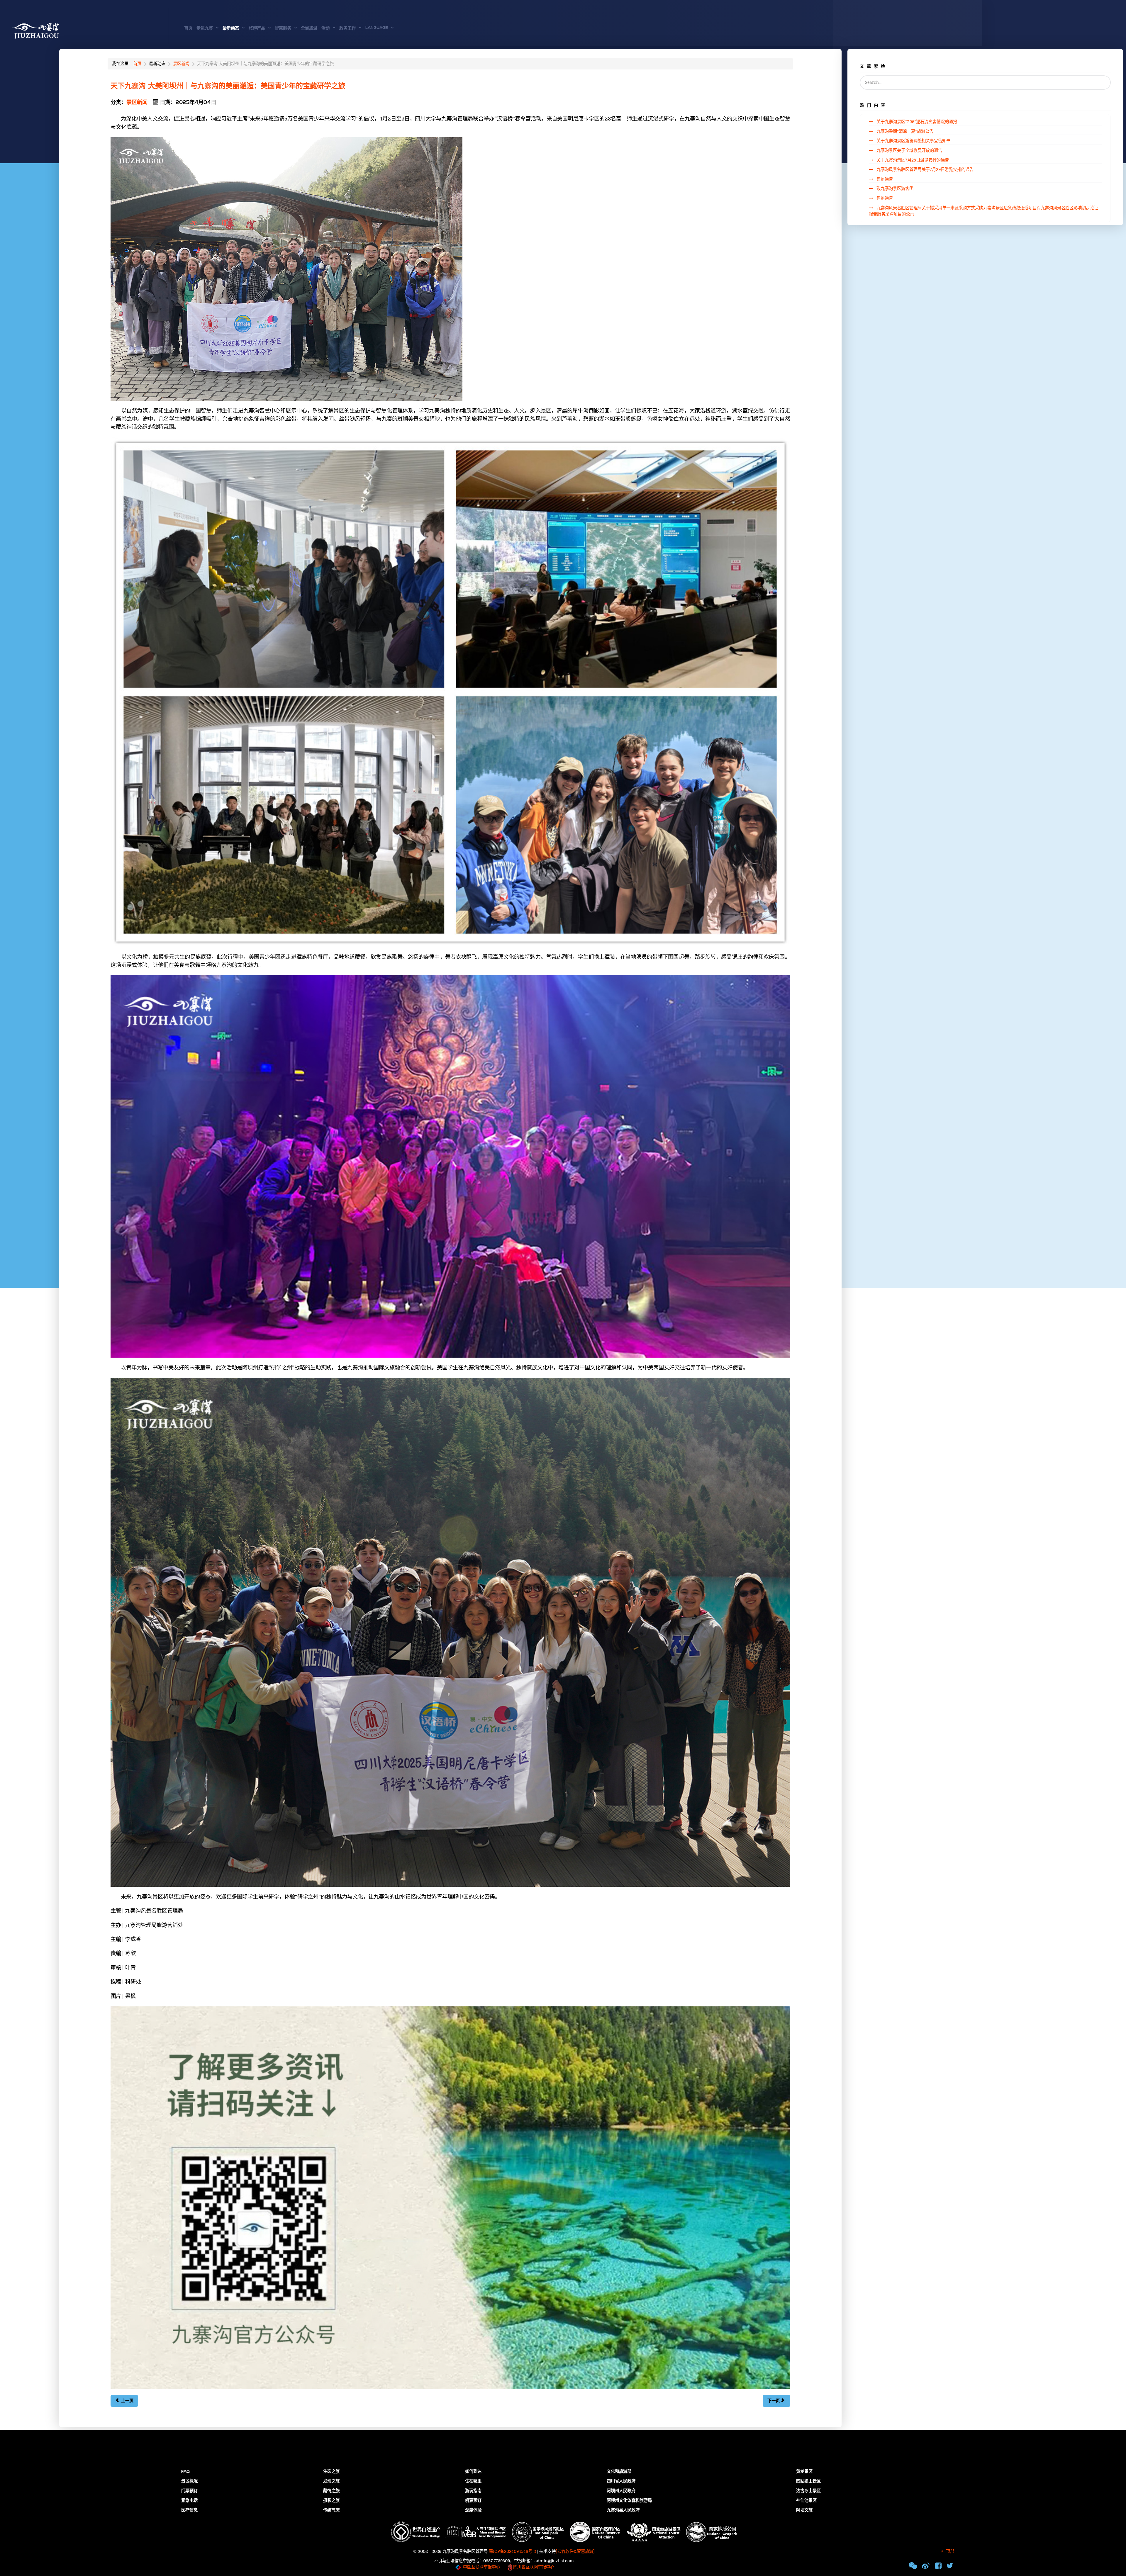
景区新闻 (137, 102)
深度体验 (473, 2510)
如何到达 (473, 2472)
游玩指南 (473, 2491)
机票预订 (473, 2501)
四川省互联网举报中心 (533, 2567)
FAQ (185, 2472)
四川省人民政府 (621, 2481)
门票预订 (189, 2491)
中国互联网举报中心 (481, 2567)
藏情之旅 (331, 2491)
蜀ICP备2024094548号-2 (512, 2552)
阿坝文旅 (804, 2510)
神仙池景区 (806, 2501)
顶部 (949, 2552)
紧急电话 (189, 2501)
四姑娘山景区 (808, 2481)
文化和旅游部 (619, 2472)
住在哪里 (473, 2481)
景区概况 (189, 2481)
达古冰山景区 (808, 2491)
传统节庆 (331, 2510)
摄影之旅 (331, 2501)
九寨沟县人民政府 (623, 2510)
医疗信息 (189, 2510)
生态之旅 (331, 2472)
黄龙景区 (804, 2472)
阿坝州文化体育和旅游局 (629, 2501)
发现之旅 (331, 2481)
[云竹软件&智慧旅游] (575, 2552)
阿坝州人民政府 (621, 2491)
